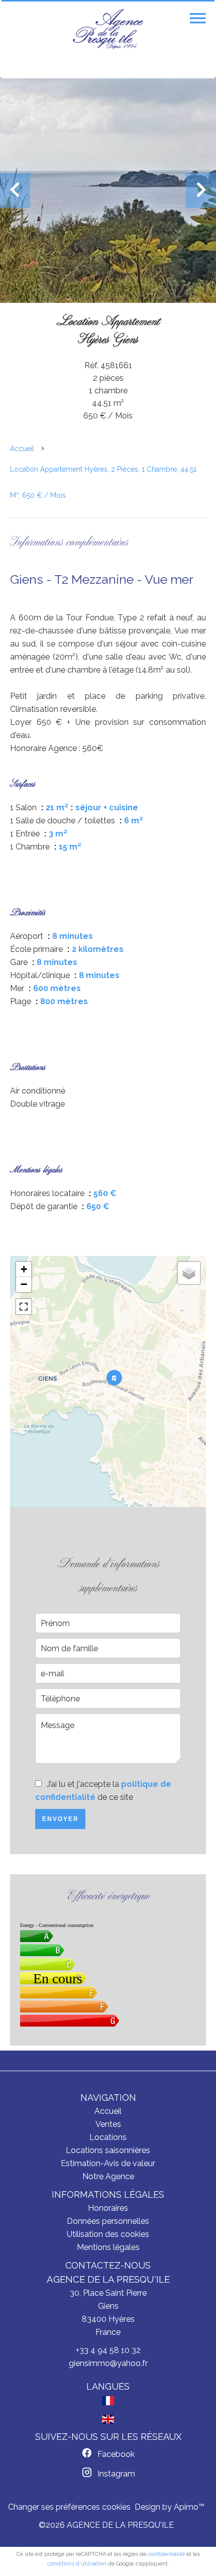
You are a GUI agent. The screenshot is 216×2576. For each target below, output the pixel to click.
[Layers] (189, 1273)
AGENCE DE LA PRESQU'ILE (108, 2279)
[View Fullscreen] (24, 1307)
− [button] (24, 1284)
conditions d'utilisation (77, 2564)
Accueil (22, 449)
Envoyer (61, 1819)
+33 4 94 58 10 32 (108, 2350)
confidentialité (166, 2554)
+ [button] (24, 1269)
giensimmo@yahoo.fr (108, 2363)
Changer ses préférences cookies (69, 2507)
